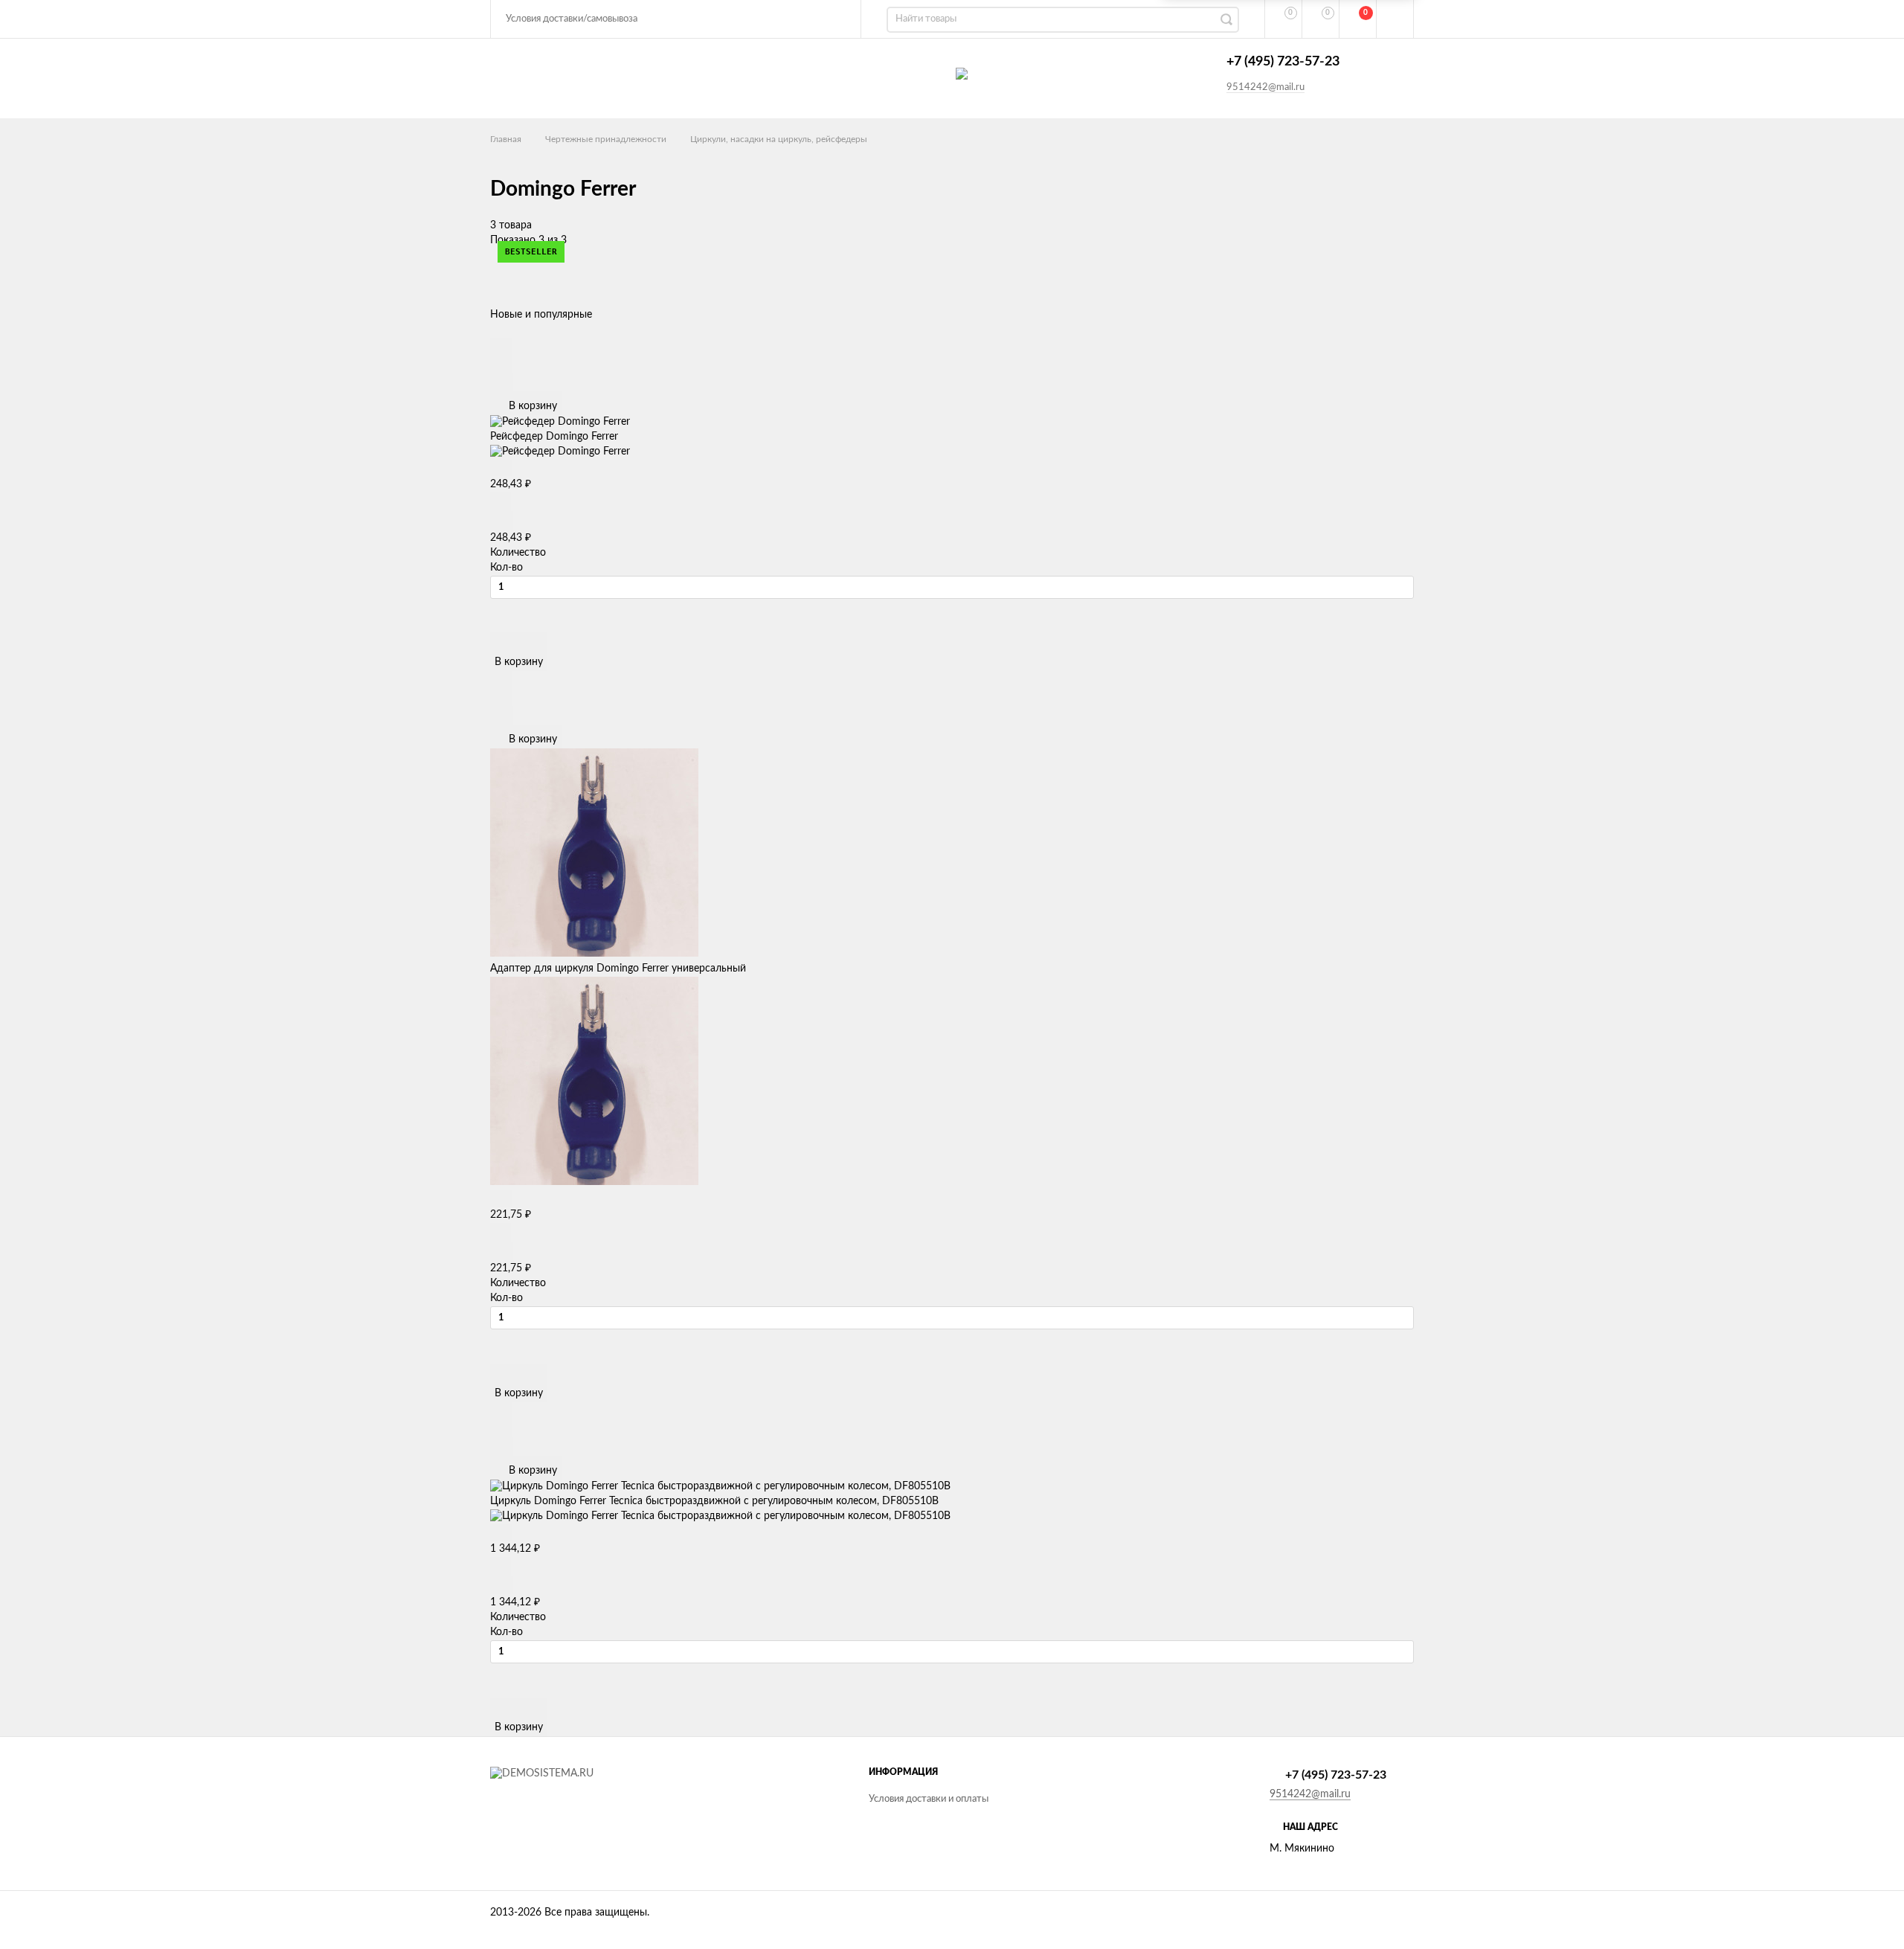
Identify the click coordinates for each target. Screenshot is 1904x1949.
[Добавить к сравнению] (502, 382)
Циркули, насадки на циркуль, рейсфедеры (779, 139)
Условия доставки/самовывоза (572, 19)
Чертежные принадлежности (606, 139)
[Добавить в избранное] (501, 363)
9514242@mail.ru (1265, 87)
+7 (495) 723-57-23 (1283, 62)
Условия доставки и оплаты (929, 1799)
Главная (506, 139)
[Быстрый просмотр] (501, 346)
